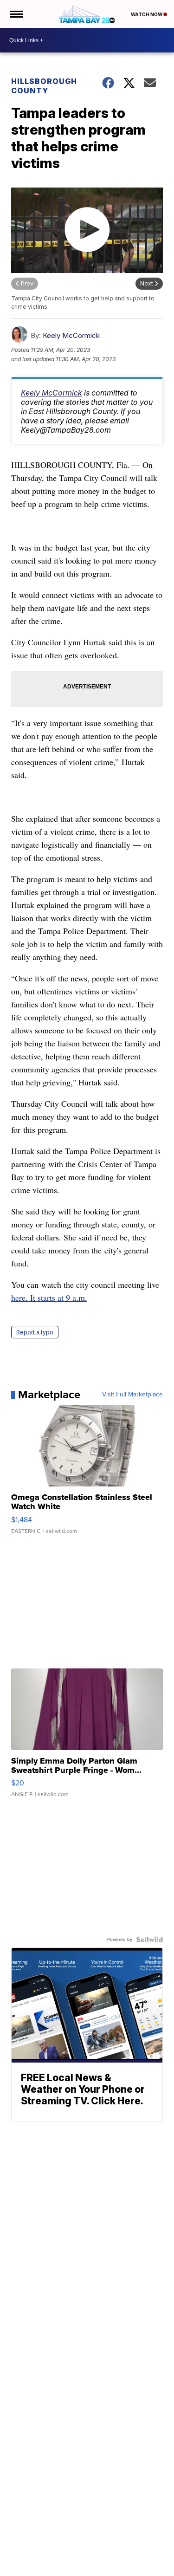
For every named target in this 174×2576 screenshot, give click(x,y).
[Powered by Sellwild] (149, 1940)
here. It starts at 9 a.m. (49, 1298)
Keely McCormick (71, 335)
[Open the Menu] (16, 14)
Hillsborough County (44, 86)
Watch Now (147, 14)
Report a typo (35, 1332)
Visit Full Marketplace (132, 1395)
